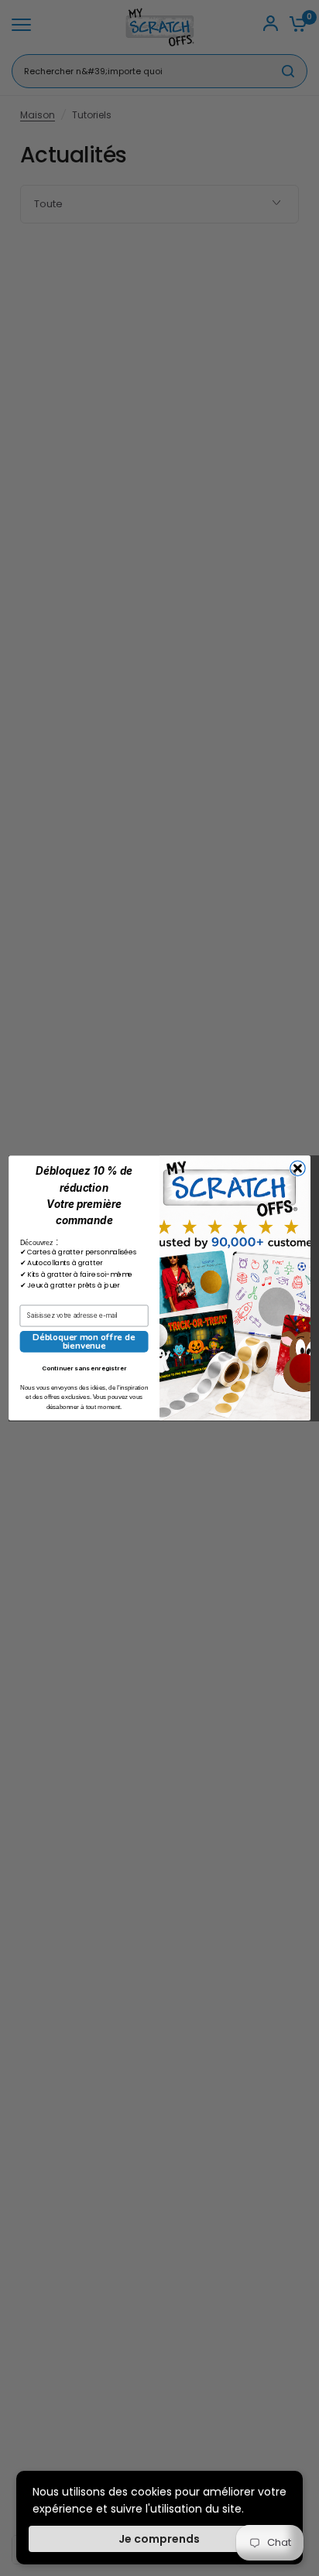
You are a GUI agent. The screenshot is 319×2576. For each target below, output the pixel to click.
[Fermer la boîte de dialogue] (298, 1168)
